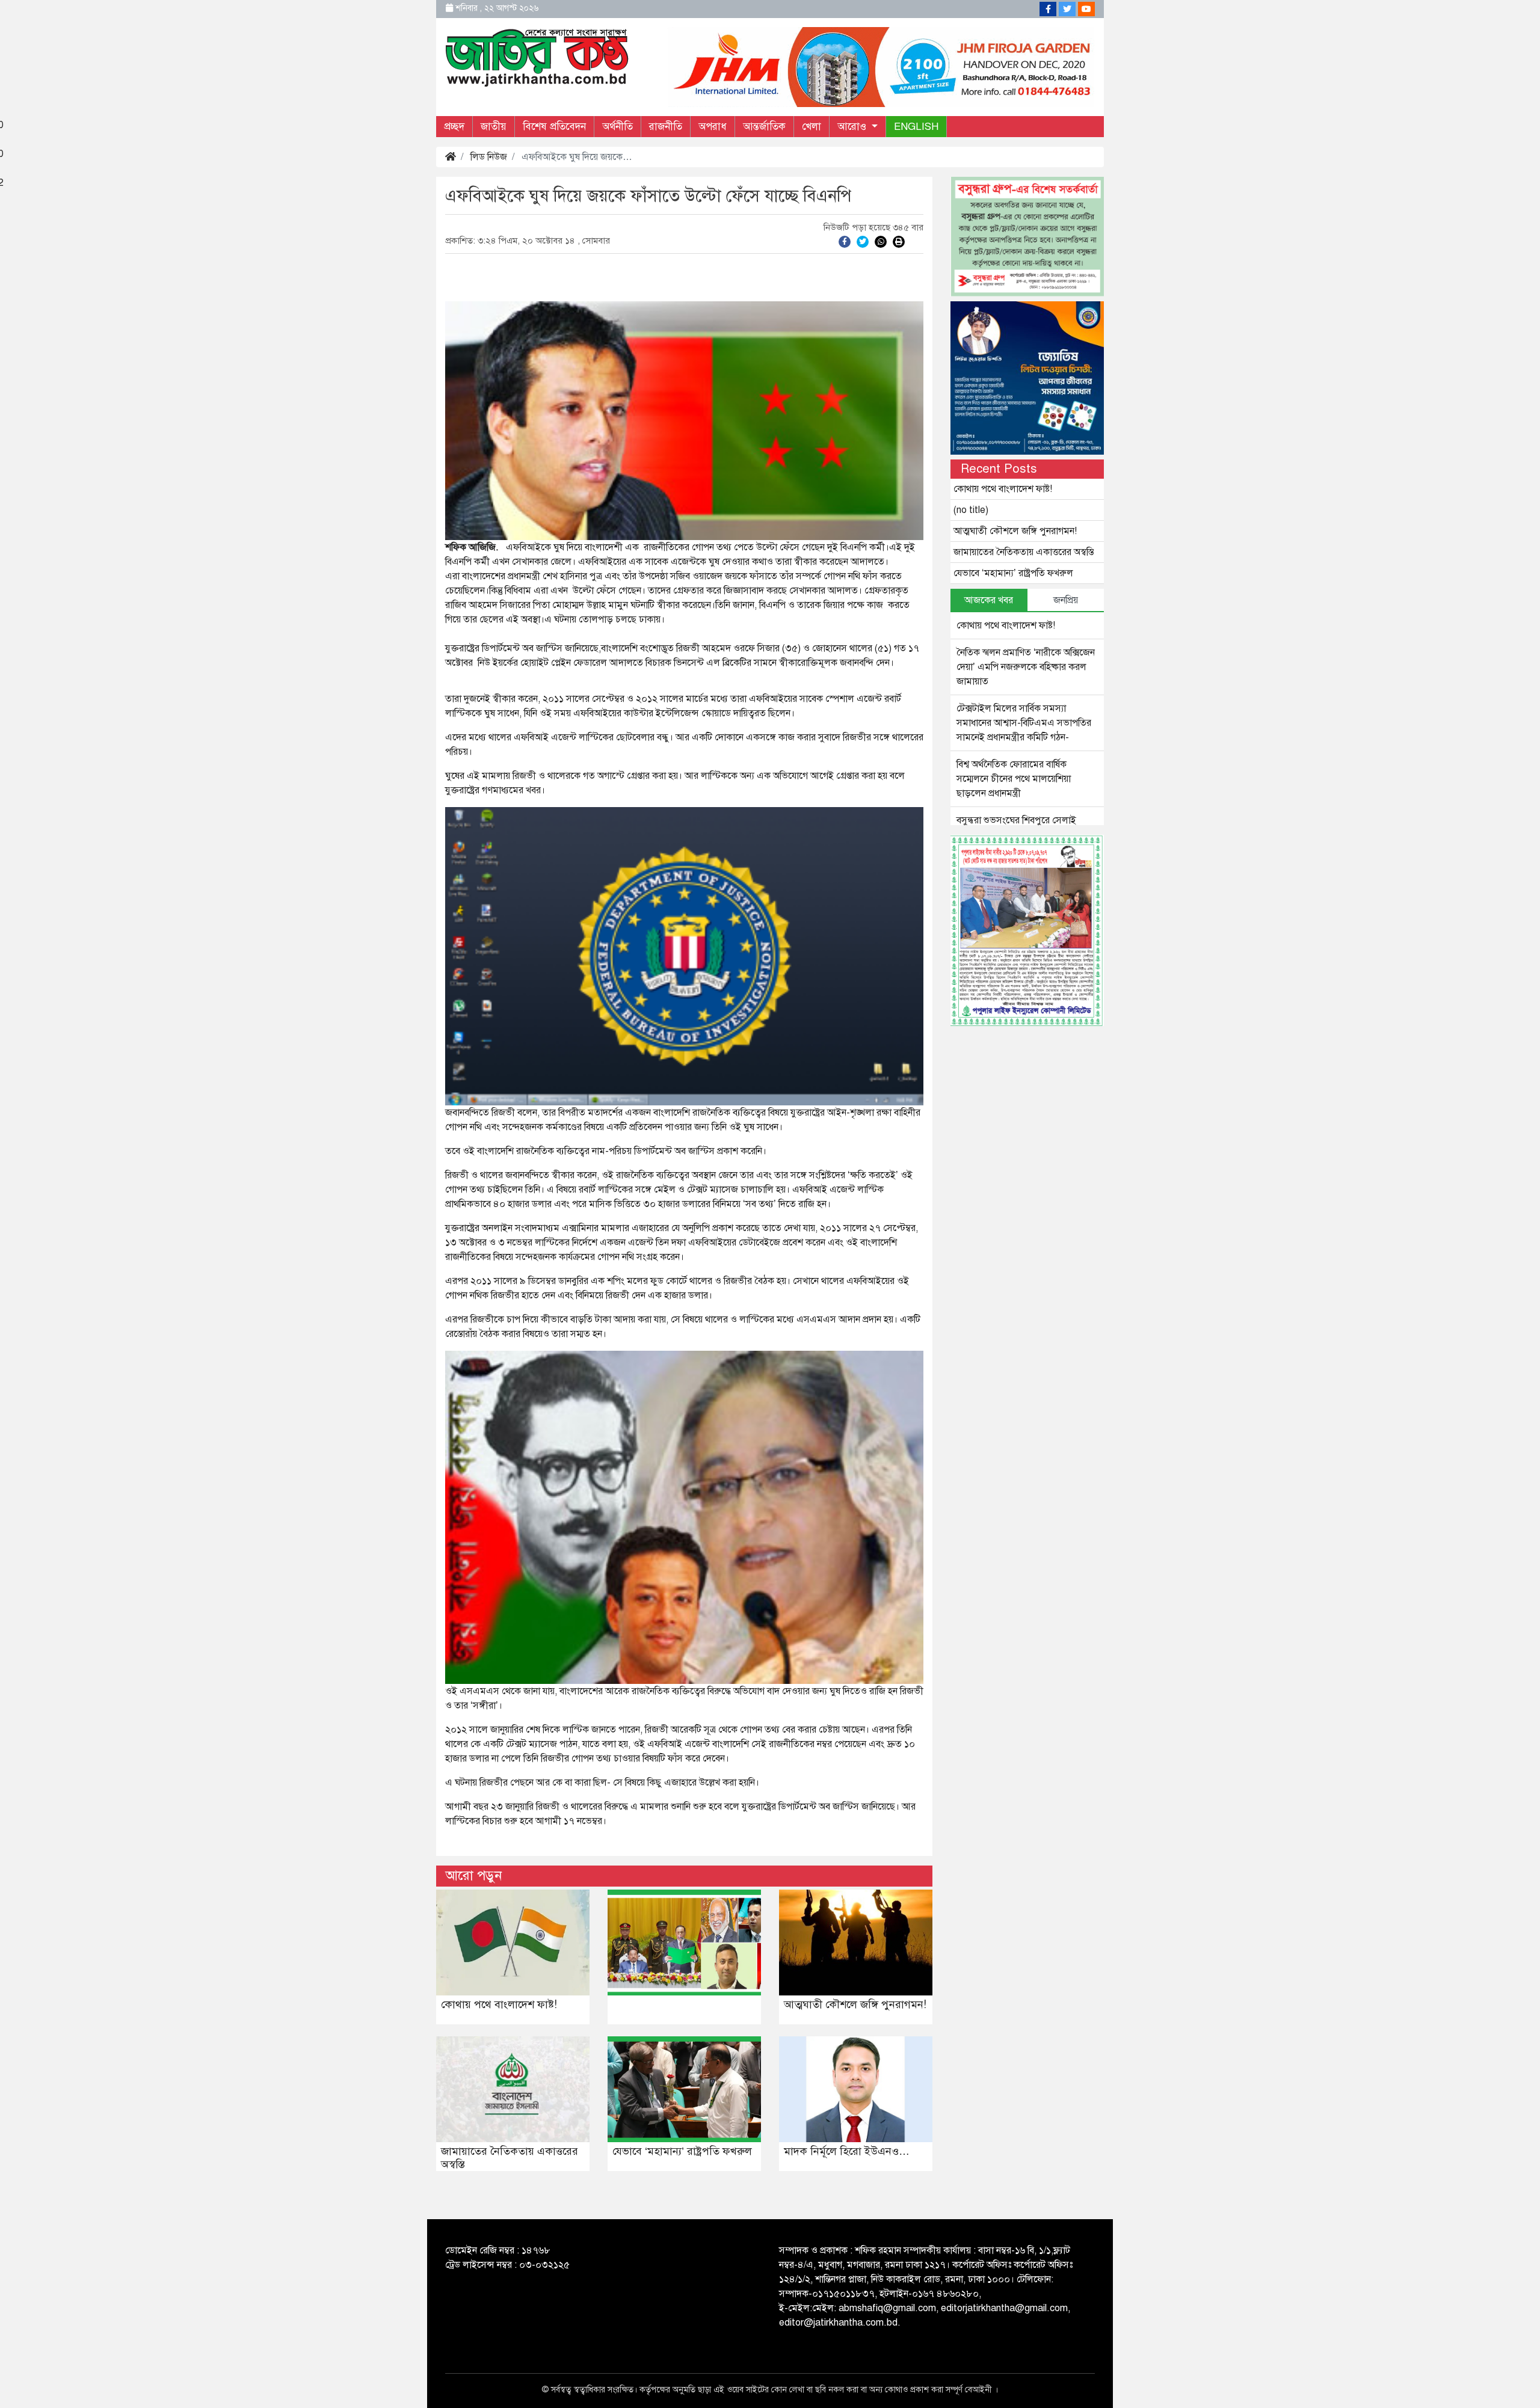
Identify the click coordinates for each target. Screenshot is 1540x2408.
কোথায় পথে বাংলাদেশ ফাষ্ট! (499, 2004)
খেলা (812, 127)
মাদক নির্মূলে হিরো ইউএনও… (847, 2151)
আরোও (853, 127)
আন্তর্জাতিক (764, 127)
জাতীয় (494, 127)
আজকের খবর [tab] (989, 600)
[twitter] (863, 241)
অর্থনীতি (618, 127)
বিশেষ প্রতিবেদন (554, 127)
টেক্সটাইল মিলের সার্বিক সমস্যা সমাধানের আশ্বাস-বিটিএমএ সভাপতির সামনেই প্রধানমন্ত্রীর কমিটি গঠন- (1024, 723)
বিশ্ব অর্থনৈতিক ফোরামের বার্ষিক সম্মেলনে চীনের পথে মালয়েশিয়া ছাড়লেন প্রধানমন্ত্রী (1014, 779)
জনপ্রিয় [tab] (1066, 600)
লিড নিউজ (489, 157)
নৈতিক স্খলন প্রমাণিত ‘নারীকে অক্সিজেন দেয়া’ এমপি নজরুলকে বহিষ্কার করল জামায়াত (1026, 667)
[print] (899, 241)
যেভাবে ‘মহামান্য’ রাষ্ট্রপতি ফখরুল (682, 2151)
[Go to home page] (537, 57)
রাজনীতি (666, 127)
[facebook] (845, 241)
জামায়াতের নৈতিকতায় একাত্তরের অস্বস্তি (510, 2158)
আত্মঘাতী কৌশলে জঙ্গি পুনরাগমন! (855, 2004)
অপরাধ (713, 127)
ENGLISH (916, 127)
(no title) (971, 510)
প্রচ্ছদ (454, 127)
